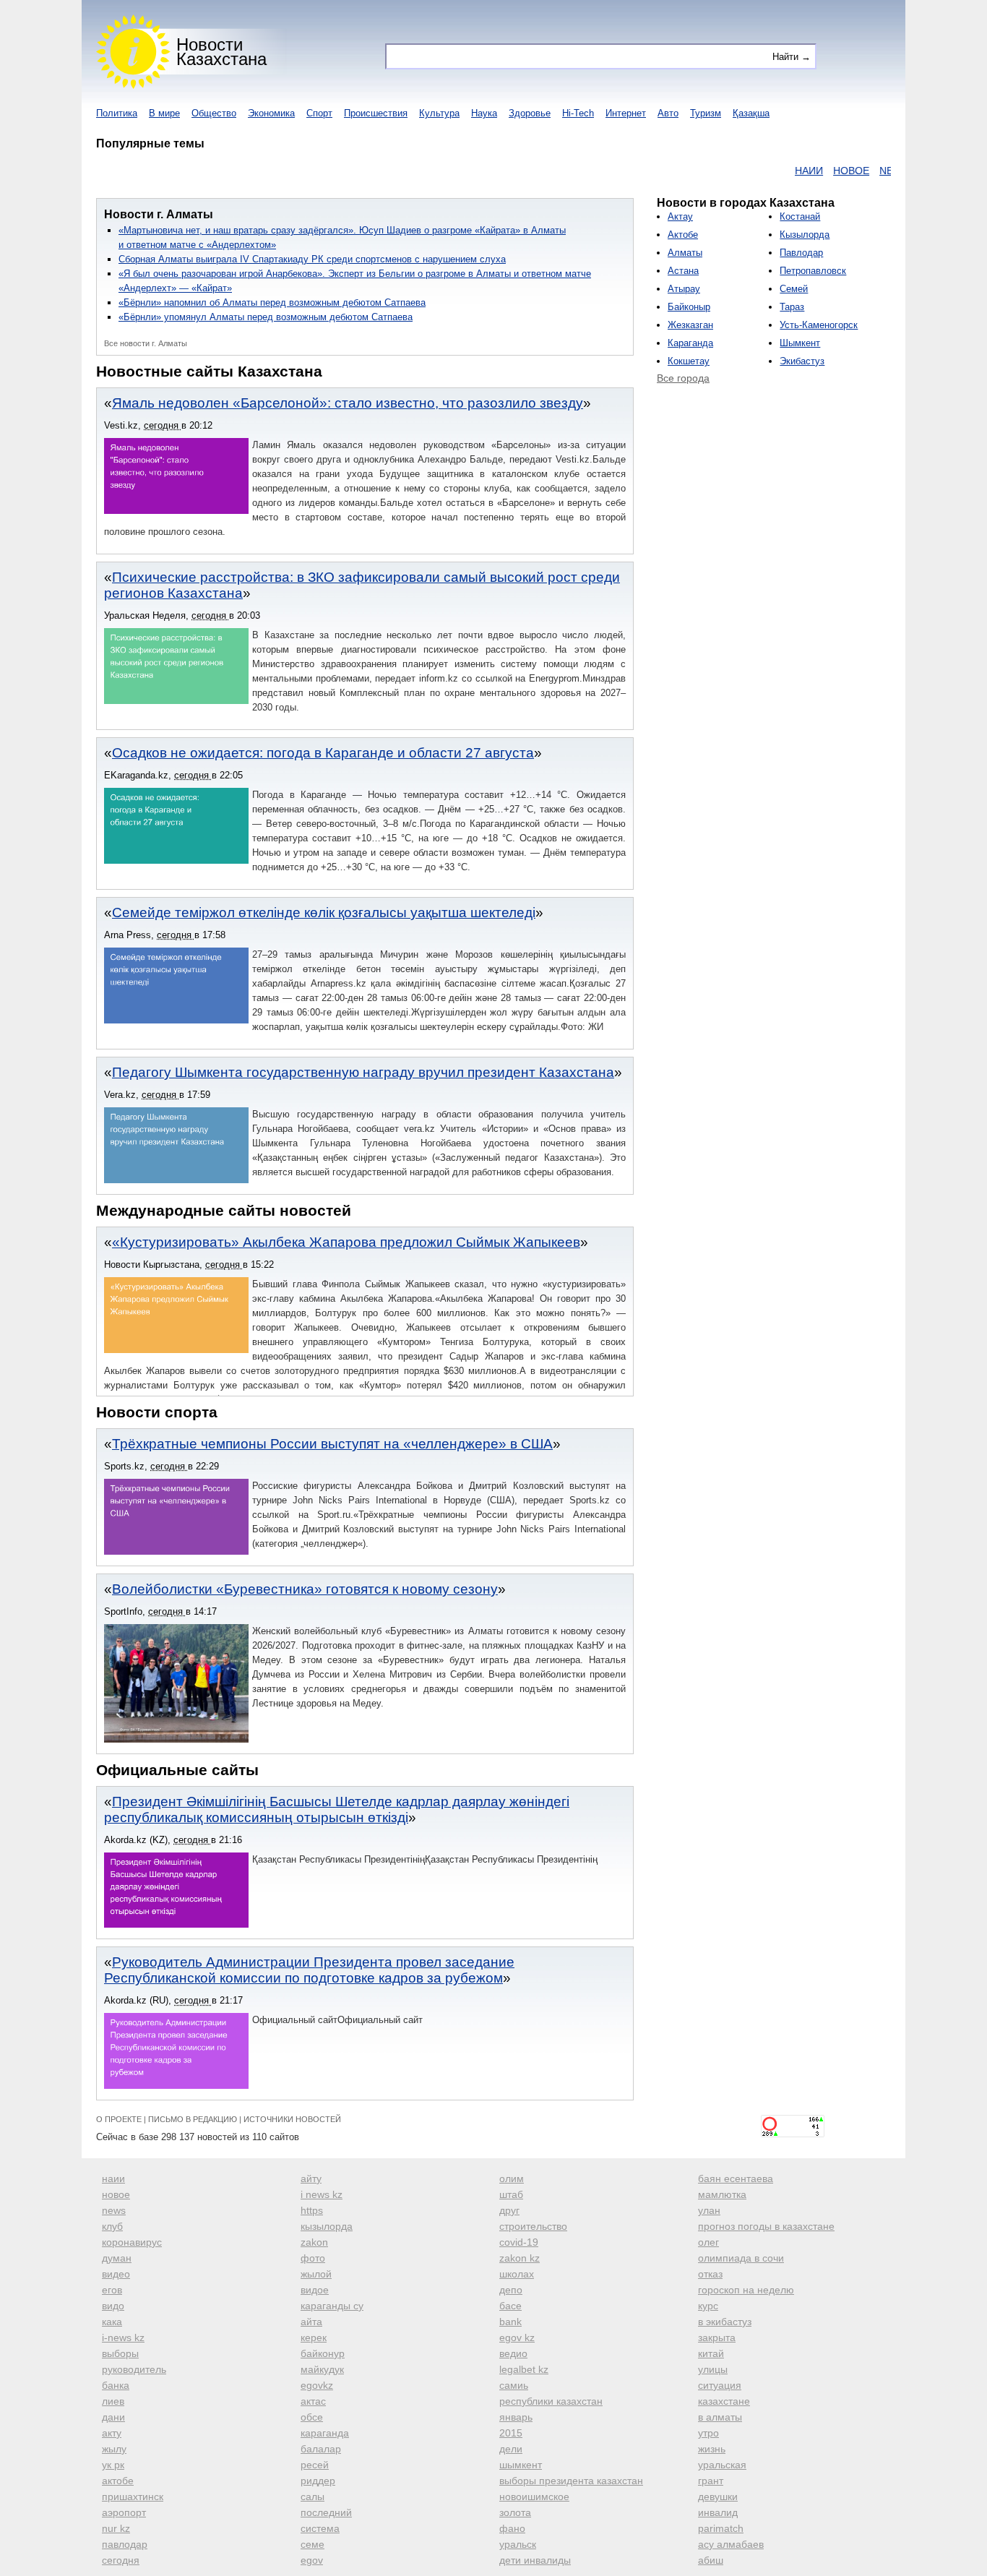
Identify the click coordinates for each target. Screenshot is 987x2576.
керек (314, 2337)
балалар (321, 2449)
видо (113, 2306)
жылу (114, 2449)
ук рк (113, 2465)
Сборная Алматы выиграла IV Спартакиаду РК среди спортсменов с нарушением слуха (312, 259)
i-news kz (123, 2337)
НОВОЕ (814, 171)
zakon (314, 2242)
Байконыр (689, 307)
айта (311, 2322)
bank (510, 2322)
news (114, 2210)
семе (313, 2544)
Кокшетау (689, 361)
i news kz (322, 2194)
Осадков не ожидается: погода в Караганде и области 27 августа (323, 753)
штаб (511, 2194)
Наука (484, 113)
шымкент (521, 2465)
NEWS (857, 171)
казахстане (724, 2401)
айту (311, 2178)
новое (116, 2194)
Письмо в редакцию (193, 2119)
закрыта (717, 2337)
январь (516, 2417)
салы (313, 2496)
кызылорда (327, 2226)
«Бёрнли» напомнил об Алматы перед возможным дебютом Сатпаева (272, 302)
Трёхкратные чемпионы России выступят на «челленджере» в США (332, 1444)
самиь (514, 2385)
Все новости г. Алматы (146, 343)
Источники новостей (292, 2119)
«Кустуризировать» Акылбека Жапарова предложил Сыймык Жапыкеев (346, 1242)
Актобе (683, 235)
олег (708, 2242)
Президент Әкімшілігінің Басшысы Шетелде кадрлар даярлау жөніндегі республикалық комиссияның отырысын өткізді (337, 1809)
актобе (118, 2481)
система (320, 2528)
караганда (325, 2433)
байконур (323, 2353)
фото (313, 2258)
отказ (710, 2274)
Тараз (792, 307)
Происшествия (376, 113)
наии (113, 2178)
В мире (164, 113)
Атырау (684, 289)
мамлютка (722, 2194)
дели (511, 2449)
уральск (518, 2544)
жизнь (712, 2449)
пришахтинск (133, 2496)
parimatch (721, 2528)
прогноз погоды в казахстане (766, 2226)
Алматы (685, 253)
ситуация (720, 2385)
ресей (315, 2465)
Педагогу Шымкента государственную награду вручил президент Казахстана (363, 1072)
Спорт (319, 113)
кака (112, 2322)
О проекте (119, 2119)
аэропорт (124, 2512)
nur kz (116, 2528)
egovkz (317, 2385)
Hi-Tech (578, 113)
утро (708, 2433)
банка (116, 2385)
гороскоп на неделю (746, 2290)
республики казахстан (551, 2401)
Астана (683, 271)
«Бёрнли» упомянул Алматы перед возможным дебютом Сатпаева (266, 317)
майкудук (322, 2369)
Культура (439, 113)
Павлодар (801, 253)
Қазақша (751, 113)
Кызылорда (805, 235)
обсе (312, 2417)
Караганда (690, 343)
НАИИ (771, 171)
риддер (318, 2481)
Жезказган (690, 325)
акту (112, 2433)
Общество (214, 113)
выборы (120, 2353)
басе (510, 2306)
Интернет (626, 113)
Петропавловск (813, 271)
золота (515, 2512)
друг (509, 2210)
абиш (711, 2560)
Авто (668, 113)
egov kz (517, 2337)
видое (315, 2290)
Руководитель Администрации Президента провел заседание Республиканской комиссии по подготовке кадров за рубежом (309, 1970)
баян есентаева (736, 2178)
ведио (513, 2353)
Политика (117, 113)
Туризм (706, 113)
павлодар (125, 2544)
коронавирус (132, 2242)
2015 (511, 2433)
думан (117, 2258)
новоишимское (534, 2496)
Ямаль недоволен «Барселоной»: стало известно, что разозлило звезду (348, 403)
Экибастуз (802, 361)
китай (711, 2353)
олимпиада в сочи (741, 2258)
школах (517, 2274)
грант (711, 2481)
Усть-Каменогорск (819, 325)
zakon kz (520, 2258)
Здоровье (530, 113)
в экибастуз (725, 2322)
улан (709, 2210)
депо (511, 2290)
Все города (683, 378)
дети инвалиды (535, 2560)
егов (112, 2290)
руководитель (134, 2369)
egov (312, 2560)
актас (313, 2401)
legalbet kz (524, 2369)
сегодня (121, 2560)
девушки (718, 2496)
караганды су (332, 2306)
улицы (713, 2369)
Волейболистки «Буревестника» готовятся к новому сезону (305, 1589)
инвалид (718, 2512)
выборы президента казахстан (571, 2481)
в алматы (720, 2417)
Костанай (800, 216)
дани (113, 2417)
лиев (113, 2401)
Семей (794, 289)
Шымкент (800, 343)
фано (512, 2528)
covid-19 (519, 2242)
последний (326, 2512)
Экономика (271, 113)
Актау (680, 216)
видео (116, 2274)
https (312, 2210)
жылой (316, 2274)
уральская (722, 2465)
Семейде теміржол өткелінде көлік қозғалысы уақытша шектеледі (324, 913)
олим (512, 2178)
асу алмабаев (731, 2544)
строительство (533, 2226)
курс (708, 2306)
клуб (112, 2226)
